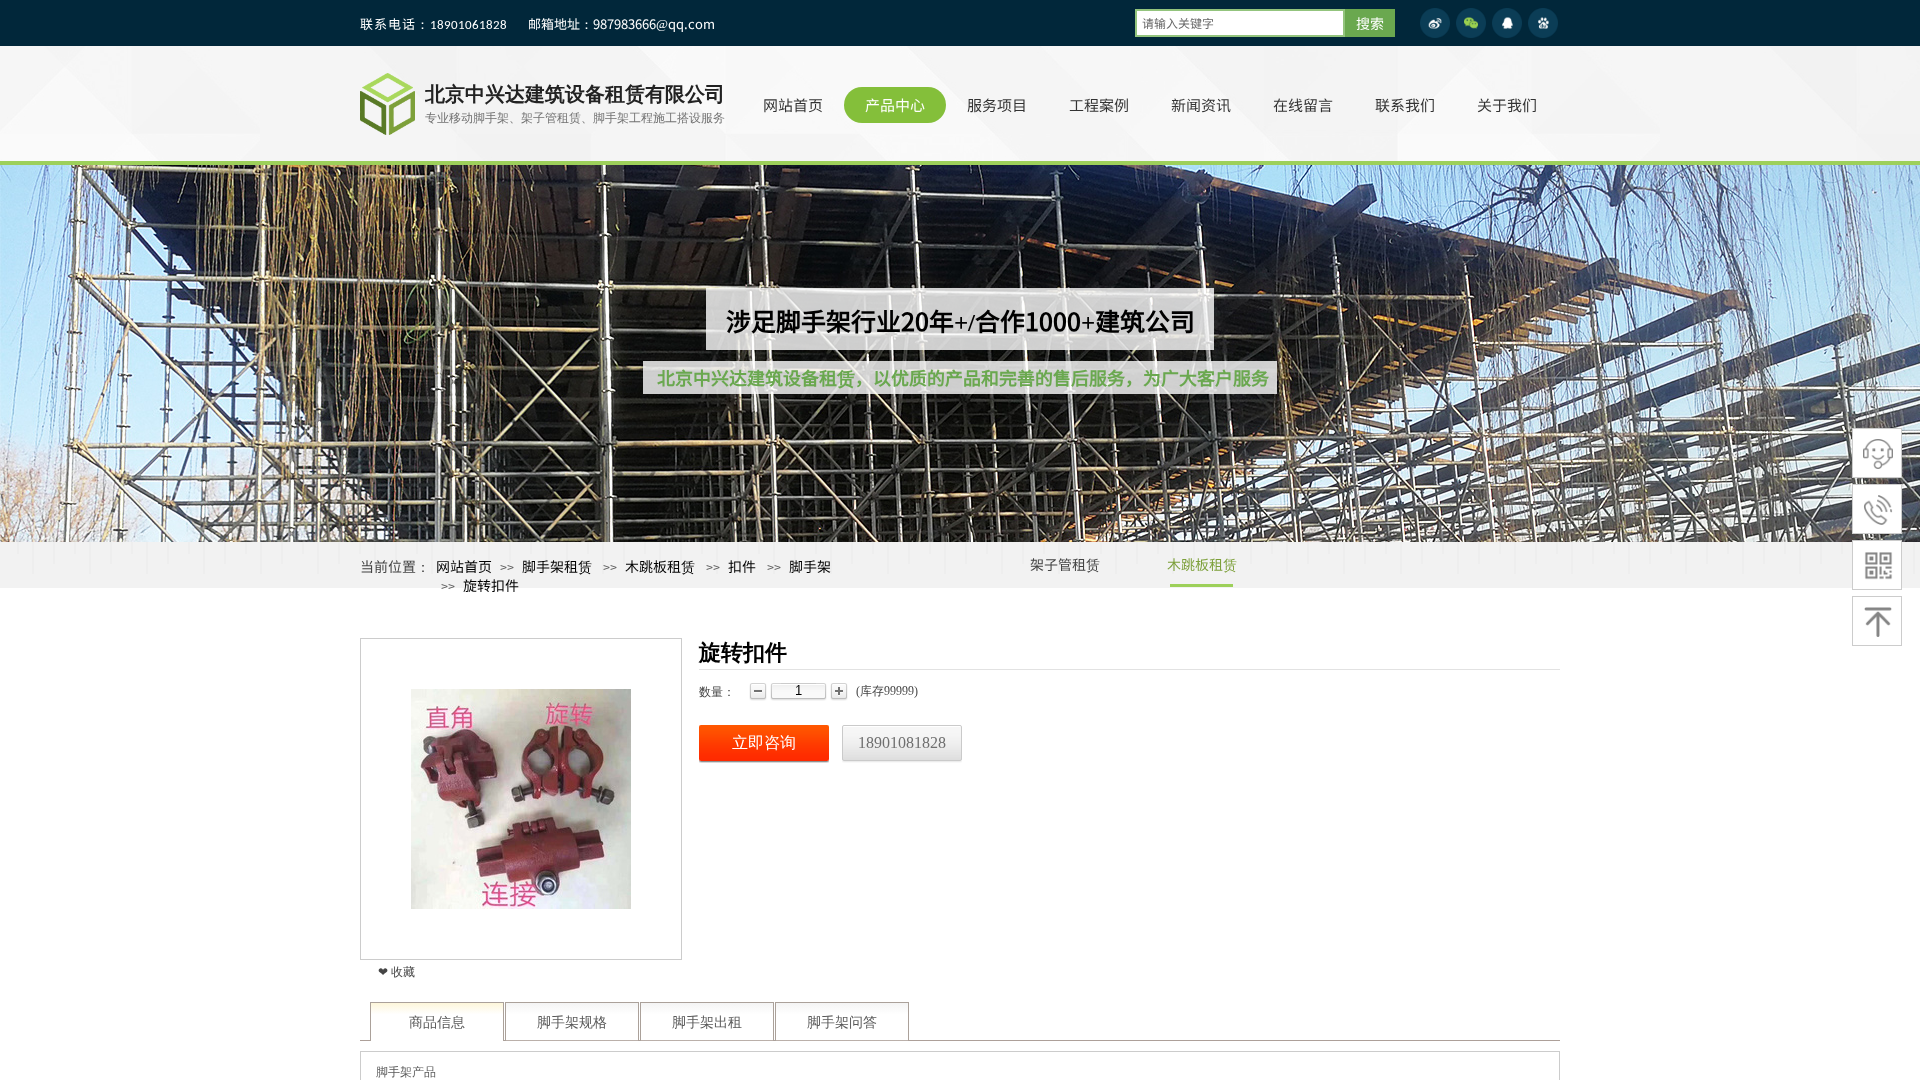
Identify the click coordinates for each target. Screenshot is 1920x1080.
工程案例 (1099, 104)
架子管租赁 (1065, 564)
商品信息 (437, 1022)
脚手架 (810, 566)
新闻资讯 (1201, 104)
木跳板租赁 (1202, 564)
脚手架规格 (572, 1022)
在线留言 (1303, 104)
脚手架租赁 (557, 566)
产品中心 (895, 104)
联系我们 (1405, 104)
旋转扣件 (491, 585)
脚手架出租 (707, 1022)
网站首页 (793, 104)
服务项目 (997, 104)
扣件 (742, 566)
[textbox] (1240, 23)
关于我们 (1507, 104)
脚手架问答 (842, 1022)
